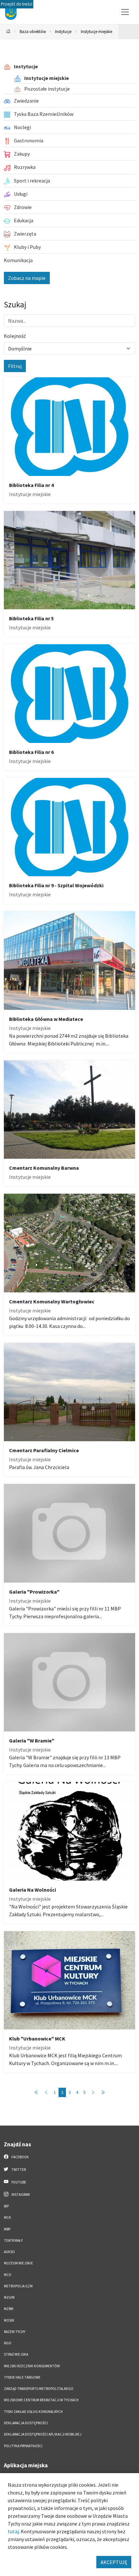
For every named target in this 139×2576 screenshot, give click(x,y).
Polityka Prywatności (23, 2446)
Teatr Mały (13, 2240)
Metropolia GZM (18, 2286)
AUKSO (9, 2252)
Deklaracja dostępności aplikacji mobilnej (43, 2434)
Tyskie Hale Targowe (22, 2377)
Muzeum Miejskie (18, 2263)
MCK (7, 2217)
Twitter (18, 2170)
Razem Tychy (15, 2332)
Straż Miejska (16, 2354)
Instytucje (63, 31)
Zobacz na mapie (27, 278)
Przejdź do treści (17, 4)
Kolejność (15, 336)
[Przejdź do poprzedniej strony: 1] (46, 2092)
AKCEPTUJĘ (114, 2562)
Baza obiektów (33, 31)
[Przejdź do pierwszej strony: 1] (37, 2092)
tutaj (13, 2531)
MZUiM (9, 2297)
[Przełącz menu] (125, 12)
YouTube (18, 2182)
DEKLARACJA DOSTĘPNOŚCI (26, 2423)
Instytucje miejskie (96, 31)
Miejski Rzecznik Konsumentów (32, 2366)
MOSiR (9, 2320)
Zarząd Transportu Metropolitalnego (39, 2389)
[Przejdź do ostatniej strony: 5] (103, 2092)
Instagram (20, 2195)
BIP (6, 2206)
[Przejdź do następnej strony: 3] (93, 2092)
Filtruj (15, 366)
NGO (8, 2343)
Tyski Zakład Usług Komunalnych (33, 2412)
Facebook (20, 2157)
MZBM (9, 2309)
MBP (7, 2229)
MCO (8, 2275)
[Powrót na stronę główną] (8, 32)
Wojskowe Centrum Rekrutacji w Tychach (41, 2400)
